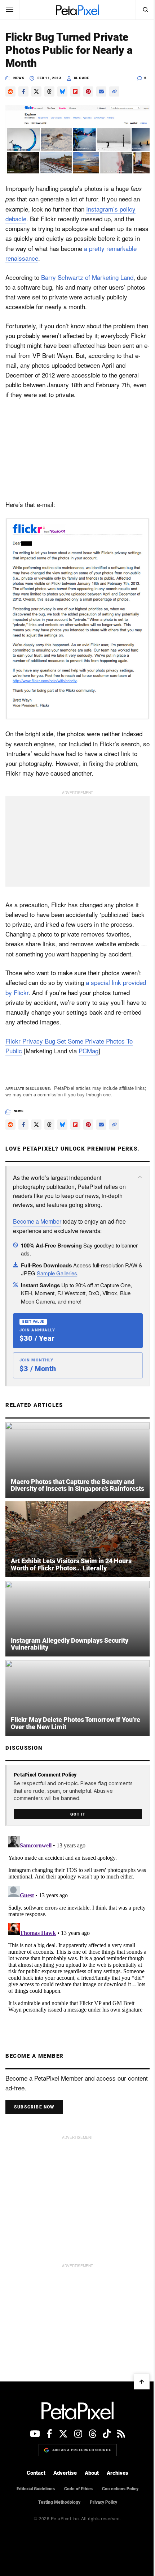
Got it (78, 1814)
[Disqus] (77, 1923)
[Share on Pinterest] (88, 91)
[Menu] (10, 10)
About (92, 2473)
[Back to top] (142, 2381)
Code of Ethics (78, 2489)
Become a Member (37, 1221)
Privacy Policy (103, 2502)
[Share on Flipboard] (75, 91)
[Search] (145, 10)
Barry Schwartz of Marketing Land (87, 277)
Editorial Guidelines (36, 2489)
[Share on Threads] (49, 91)
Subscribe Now (34, 2107)
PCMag (88, 1051)
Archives (118, 2473)
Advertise (65, 2473)
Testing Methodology (59, 2502)
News (19, 78)
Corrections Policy (120, 2489)
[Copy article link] (114, 91)
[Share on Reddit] (10, 91)
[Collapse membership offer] (140, 1177)
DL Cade (82, 78)
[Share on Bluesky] (62, 91)
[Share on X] (36, 91)
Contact (36, 2473)
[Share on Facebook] (23, 91)
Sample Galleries (57, 1273)
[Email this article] (101, 91)
